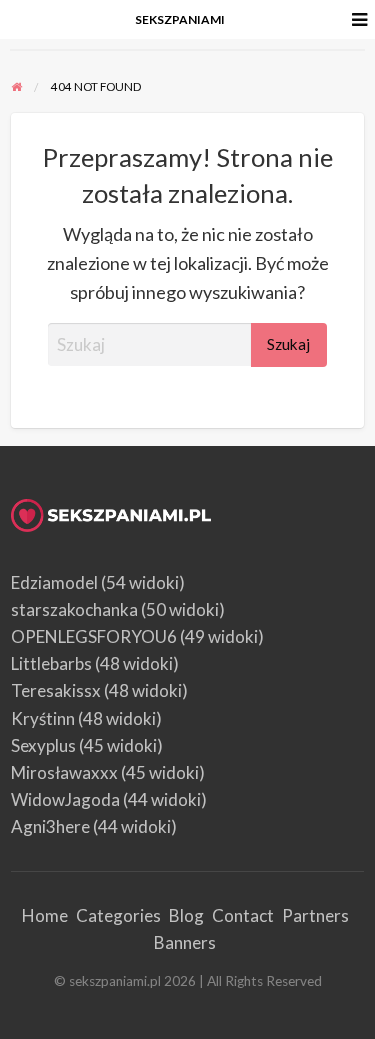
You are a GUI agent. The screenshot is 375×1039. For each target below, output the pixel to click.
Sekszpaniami (180, 19)
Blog (186, 915)
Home (45, 915)
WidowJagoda (65, 799)
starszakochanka (74, 609)
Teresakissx (56, 690)
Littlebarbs (51, 663)
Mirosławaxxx (64, 772)
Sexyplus (43, 745)
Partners (315, 915)
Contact (243, 915)
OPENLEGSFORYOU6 (94, 636)
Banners (185, 942)
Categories (118, 915)
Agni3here (50, 826)
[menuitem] (180, 20)
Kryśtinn (43, 718)
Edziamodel (54, 582)
